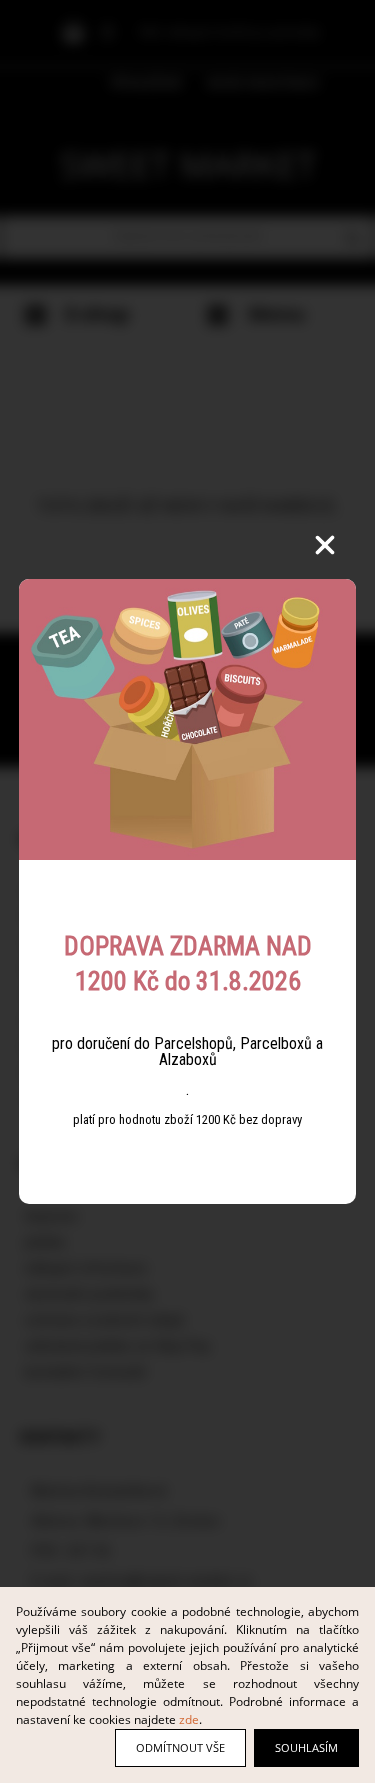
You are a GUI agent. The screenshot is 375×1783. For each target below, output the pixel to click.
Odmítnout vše (180, 1747)
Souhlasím (306, 1747)
